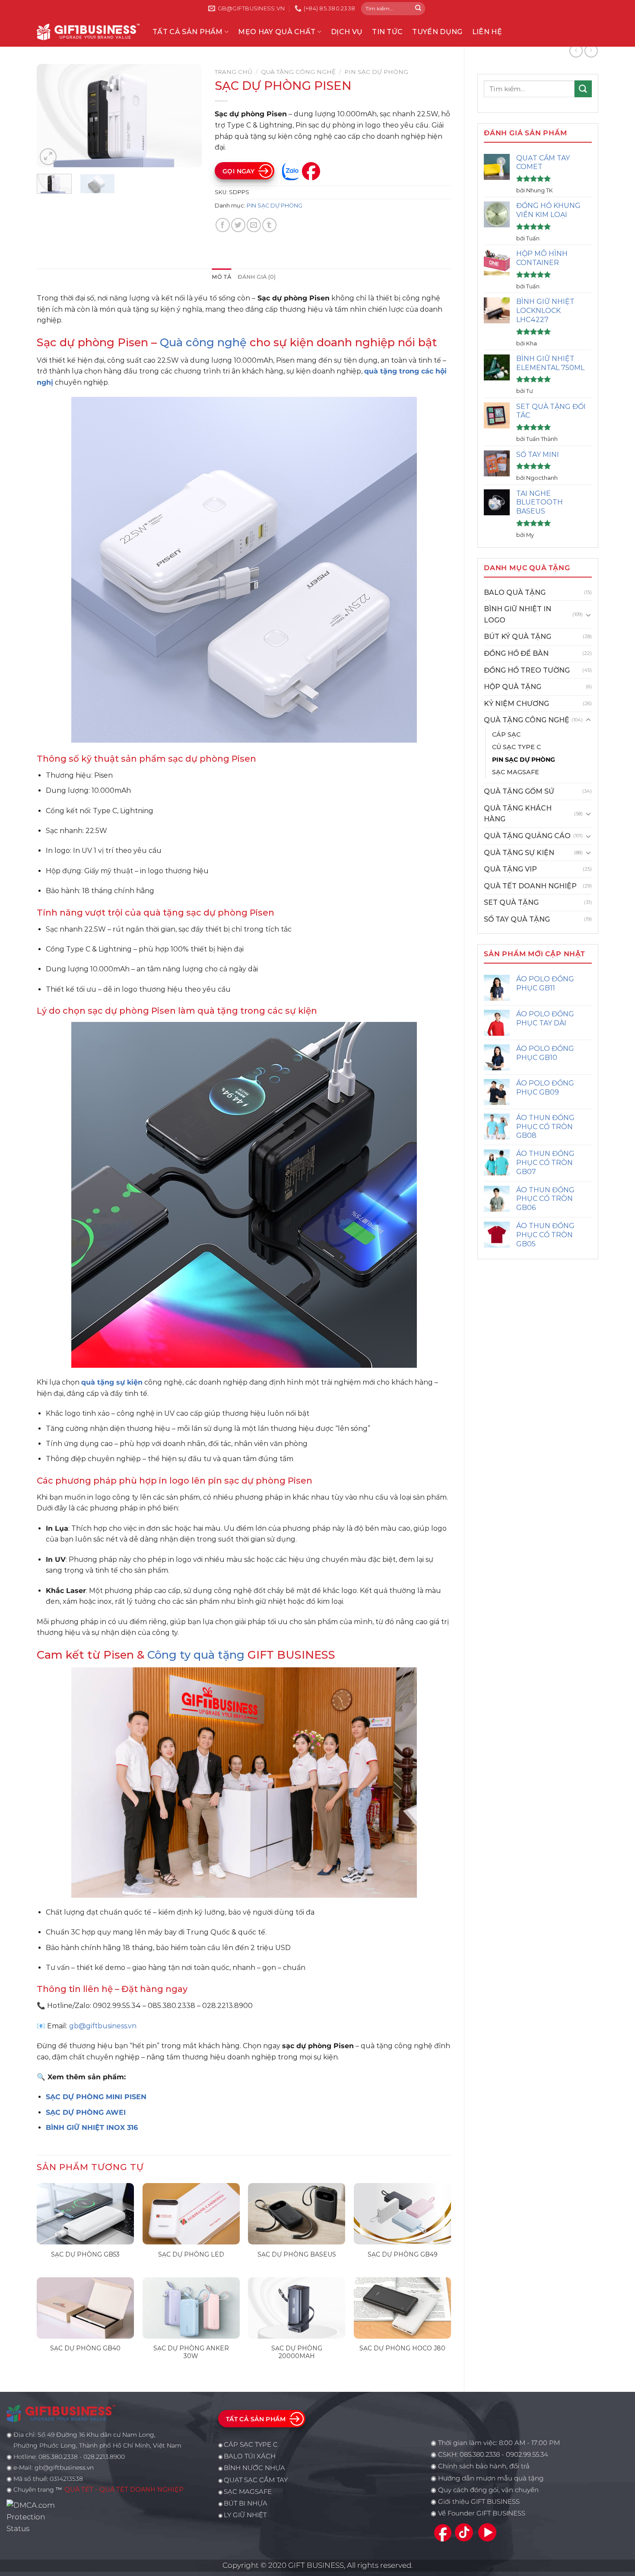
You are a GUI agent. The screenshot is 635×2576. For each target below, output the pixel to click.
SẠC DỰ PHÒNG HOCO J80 (402, 2348)
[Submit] (418, 9)
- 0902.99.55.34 (524, 2455)
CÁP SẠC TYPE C (251, 2445)
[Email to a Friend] (254, 225)
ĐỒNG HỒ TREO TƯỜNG (527, 670)
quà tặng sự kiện (112, 1382)
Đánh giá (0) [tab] (257, 277)
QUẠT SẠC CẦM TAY (256, 2480)
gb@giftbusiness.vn (103, 2026)
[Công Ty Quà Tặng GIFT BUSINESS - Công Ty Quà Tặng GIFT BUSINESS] (88, 32)
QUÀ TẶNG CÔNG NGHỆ (527, 720)
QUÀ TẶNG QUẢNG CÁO (527, 836)
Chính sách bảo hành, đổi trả (484, 2466)
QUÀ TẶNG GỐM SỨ (519, 791)
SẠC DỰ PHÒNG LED (191, 2254)
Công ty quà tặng (196, 1655)
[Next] (187, 116)
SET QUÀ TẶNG (511, 902)
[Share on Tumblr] (269, 225)
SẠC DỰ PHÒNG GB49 (403, 2254)
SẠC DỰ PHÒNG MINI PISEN (96, 2097)
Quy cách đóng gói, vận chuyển (488, 2490)
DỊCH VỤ (347, 32)
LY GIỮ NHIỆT (245, 2515)
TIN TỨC (387, 32)
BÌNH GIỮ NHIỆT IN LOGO (518, 614)
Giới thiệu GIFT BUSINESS (479, 2502)
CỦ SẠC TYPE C (516, 747)
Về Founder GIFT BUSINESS (482, 2513)
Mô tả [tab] (221, 277)
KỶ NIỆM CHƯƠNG (516, 704)
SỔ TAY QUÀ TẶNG (517, 919)
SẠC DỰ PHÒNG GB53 (85, 2254)
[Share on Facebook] (223, 225)
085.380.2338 (480, 2455)
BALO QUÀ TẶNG (515, 592)
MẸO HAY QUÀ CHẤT (277, 32)
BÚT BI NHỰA (246, 2503)
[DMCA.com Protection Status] (33, 2516)
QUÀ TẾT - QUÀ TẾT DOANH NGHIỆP (124, 2490)
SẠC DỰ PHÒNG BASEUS (297, 2254)
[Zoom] (48, 157)
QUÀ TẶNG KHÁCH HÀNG (518, 814)
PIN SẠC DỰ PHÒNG (524, 760)
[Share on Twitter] (238, 225)
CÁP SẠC (506, 734)
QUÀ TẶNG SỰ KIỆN (519, 853)
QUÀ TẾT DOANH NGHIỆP (530, 886)
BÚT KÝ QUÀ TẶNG (518, 637)
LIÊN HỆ (487, 32)
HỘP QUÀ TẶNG (513, 687)
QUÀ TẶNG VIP (510, 869)
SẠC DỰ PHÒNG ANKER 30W (191, 2352)
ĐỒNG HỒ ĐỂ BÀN (516, 653)
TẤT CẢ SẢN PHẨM (188, 32)
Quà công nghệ (203, 342)
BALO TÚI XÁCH (250, 2456)
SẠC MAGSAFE (516, 772)
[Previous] (51, 116)
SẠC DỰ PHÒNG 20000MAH (297, 2352)
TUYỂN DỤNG (437, 32)
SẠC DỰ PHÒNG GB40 (85, 2348)
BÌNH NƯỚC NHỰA (254, 2468)
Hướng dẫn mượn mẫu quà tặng (491, 2478)
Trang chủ (233, 72)
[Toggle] (588, 615)
